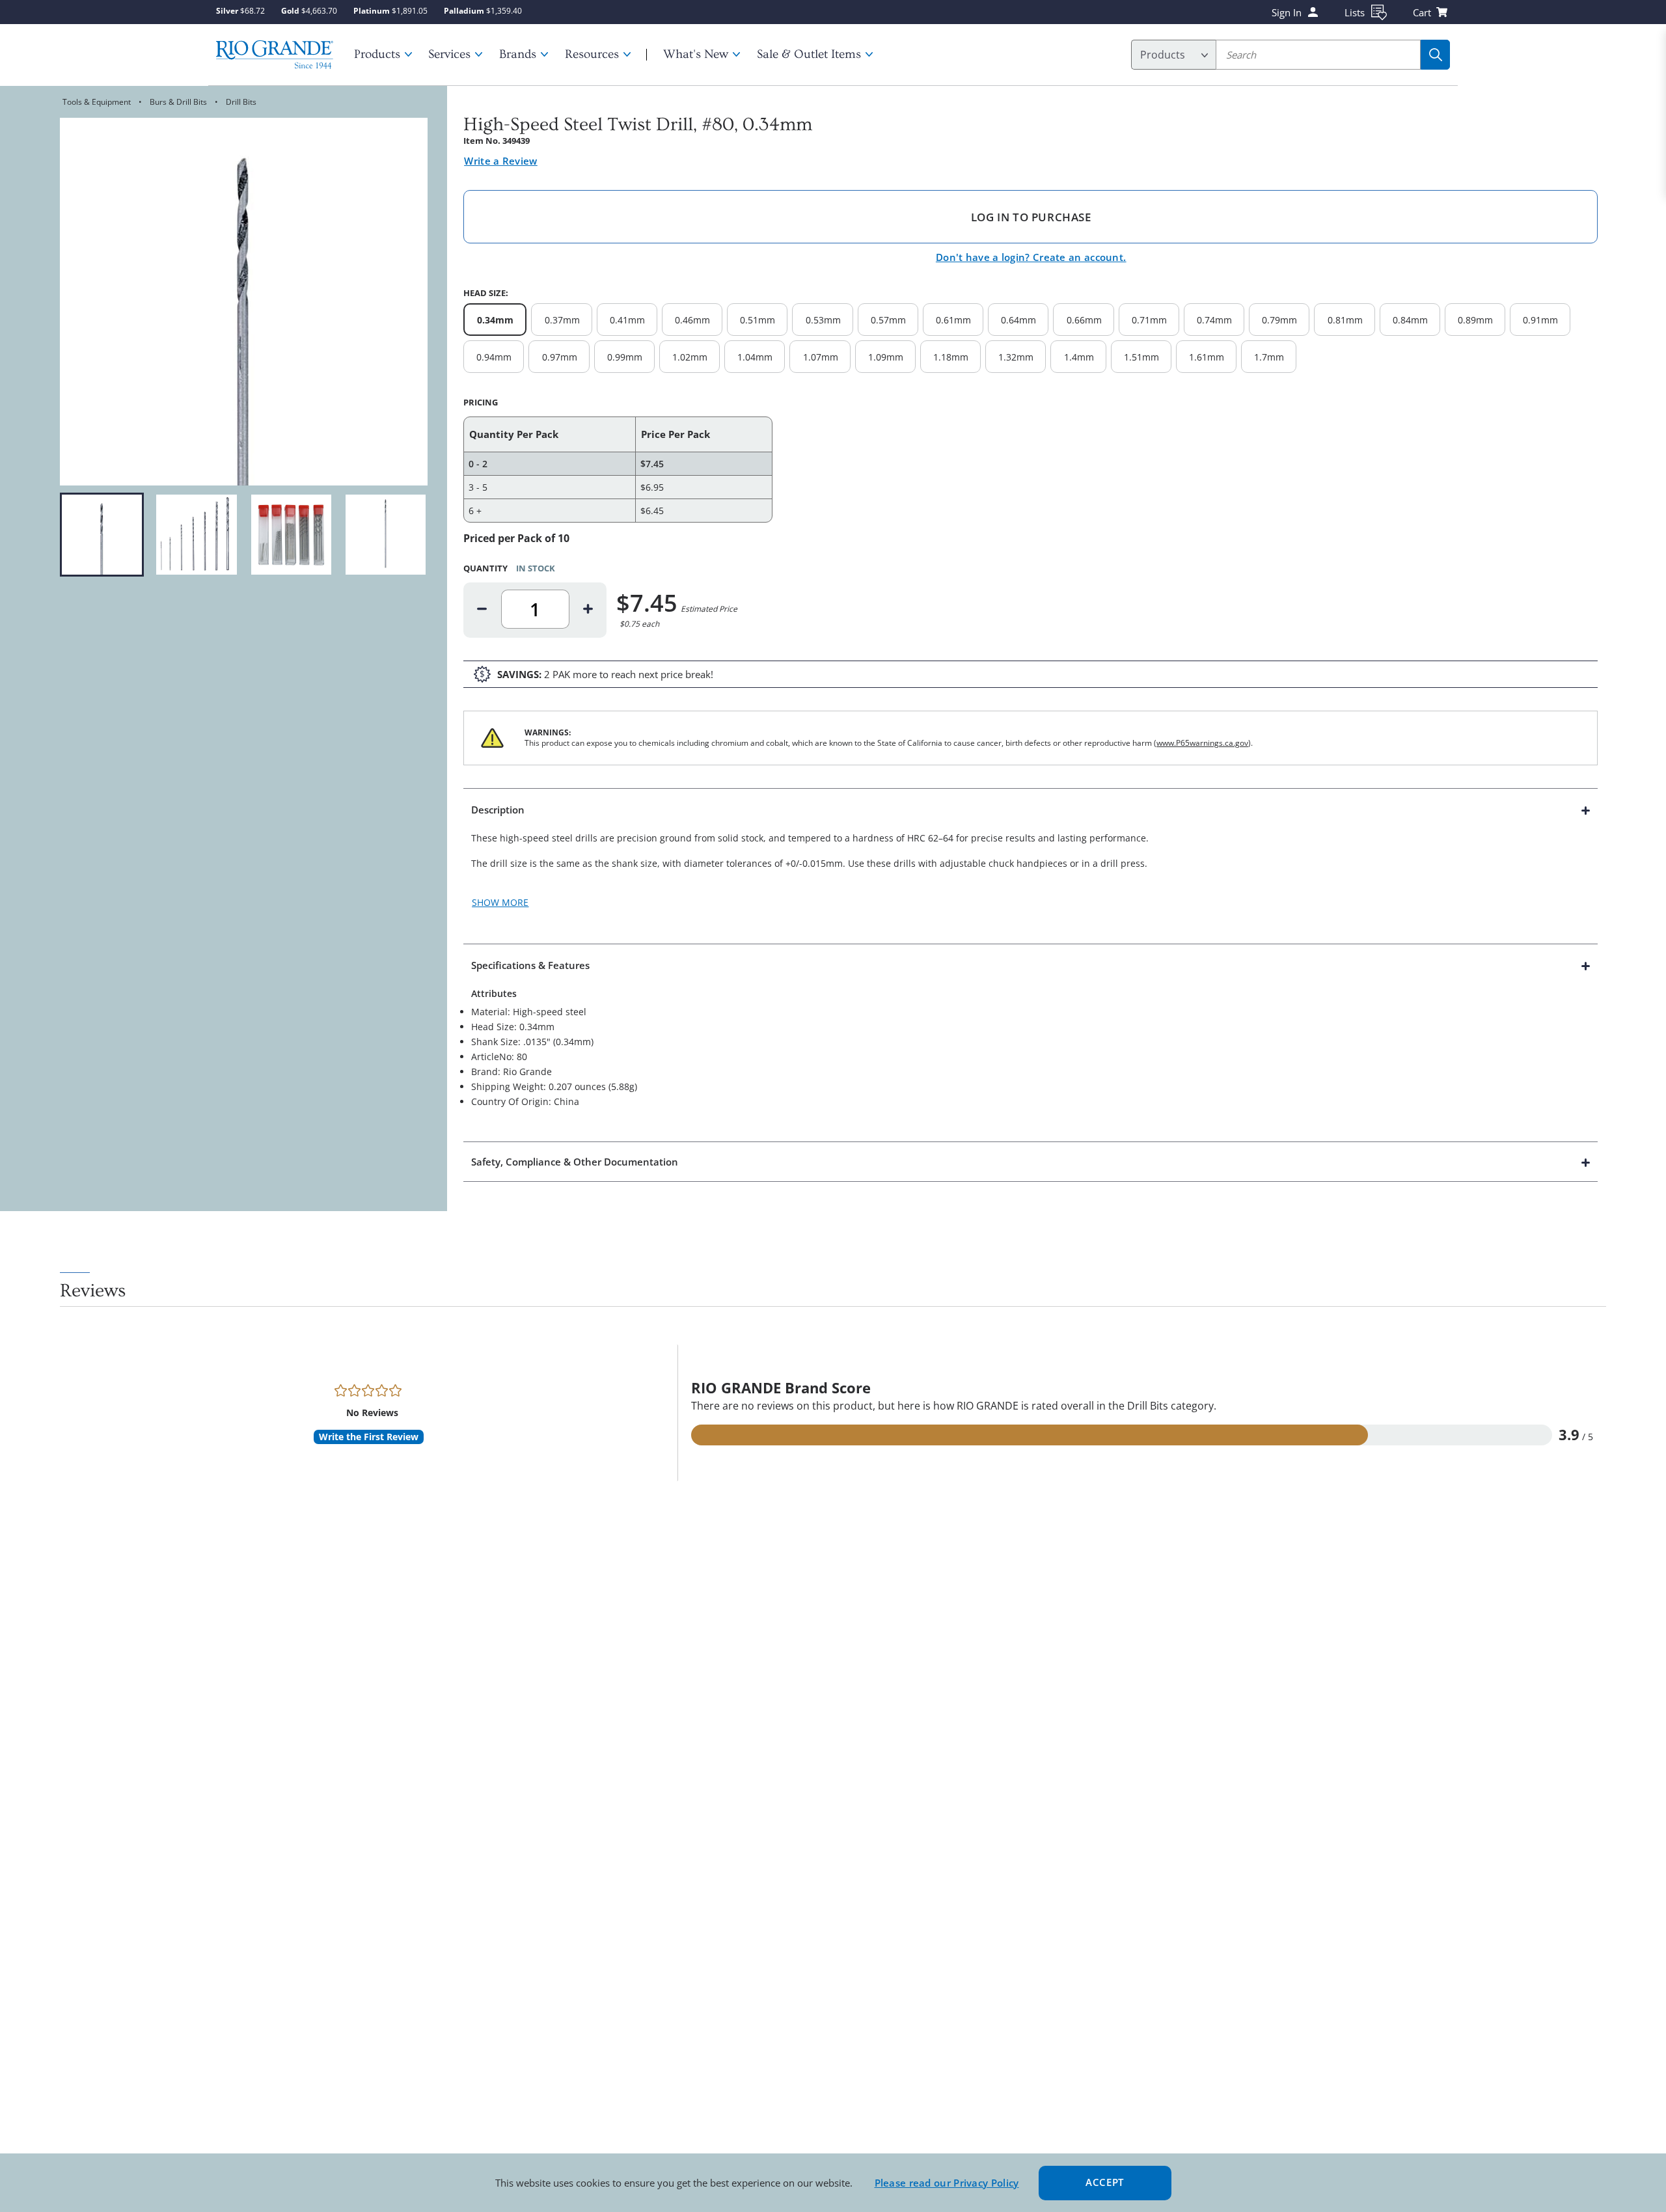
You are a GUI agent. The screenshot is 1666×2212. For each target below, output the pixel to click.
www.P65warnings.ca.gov (1202, 743)
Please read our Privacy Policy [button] (947, 2183)
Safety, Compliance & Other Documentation (575, 1162)
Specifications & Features (530, 965)
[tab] (1031, 866)
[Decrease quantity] (482, 609)
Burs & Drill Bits (178, 102)
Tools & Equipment (97, 102)
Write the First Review (369, 1437)
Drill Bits (241, 102)
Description (498, 810)
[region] (244, 535)
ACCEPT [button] (1105, 2182)
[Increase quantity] (588, 609)
